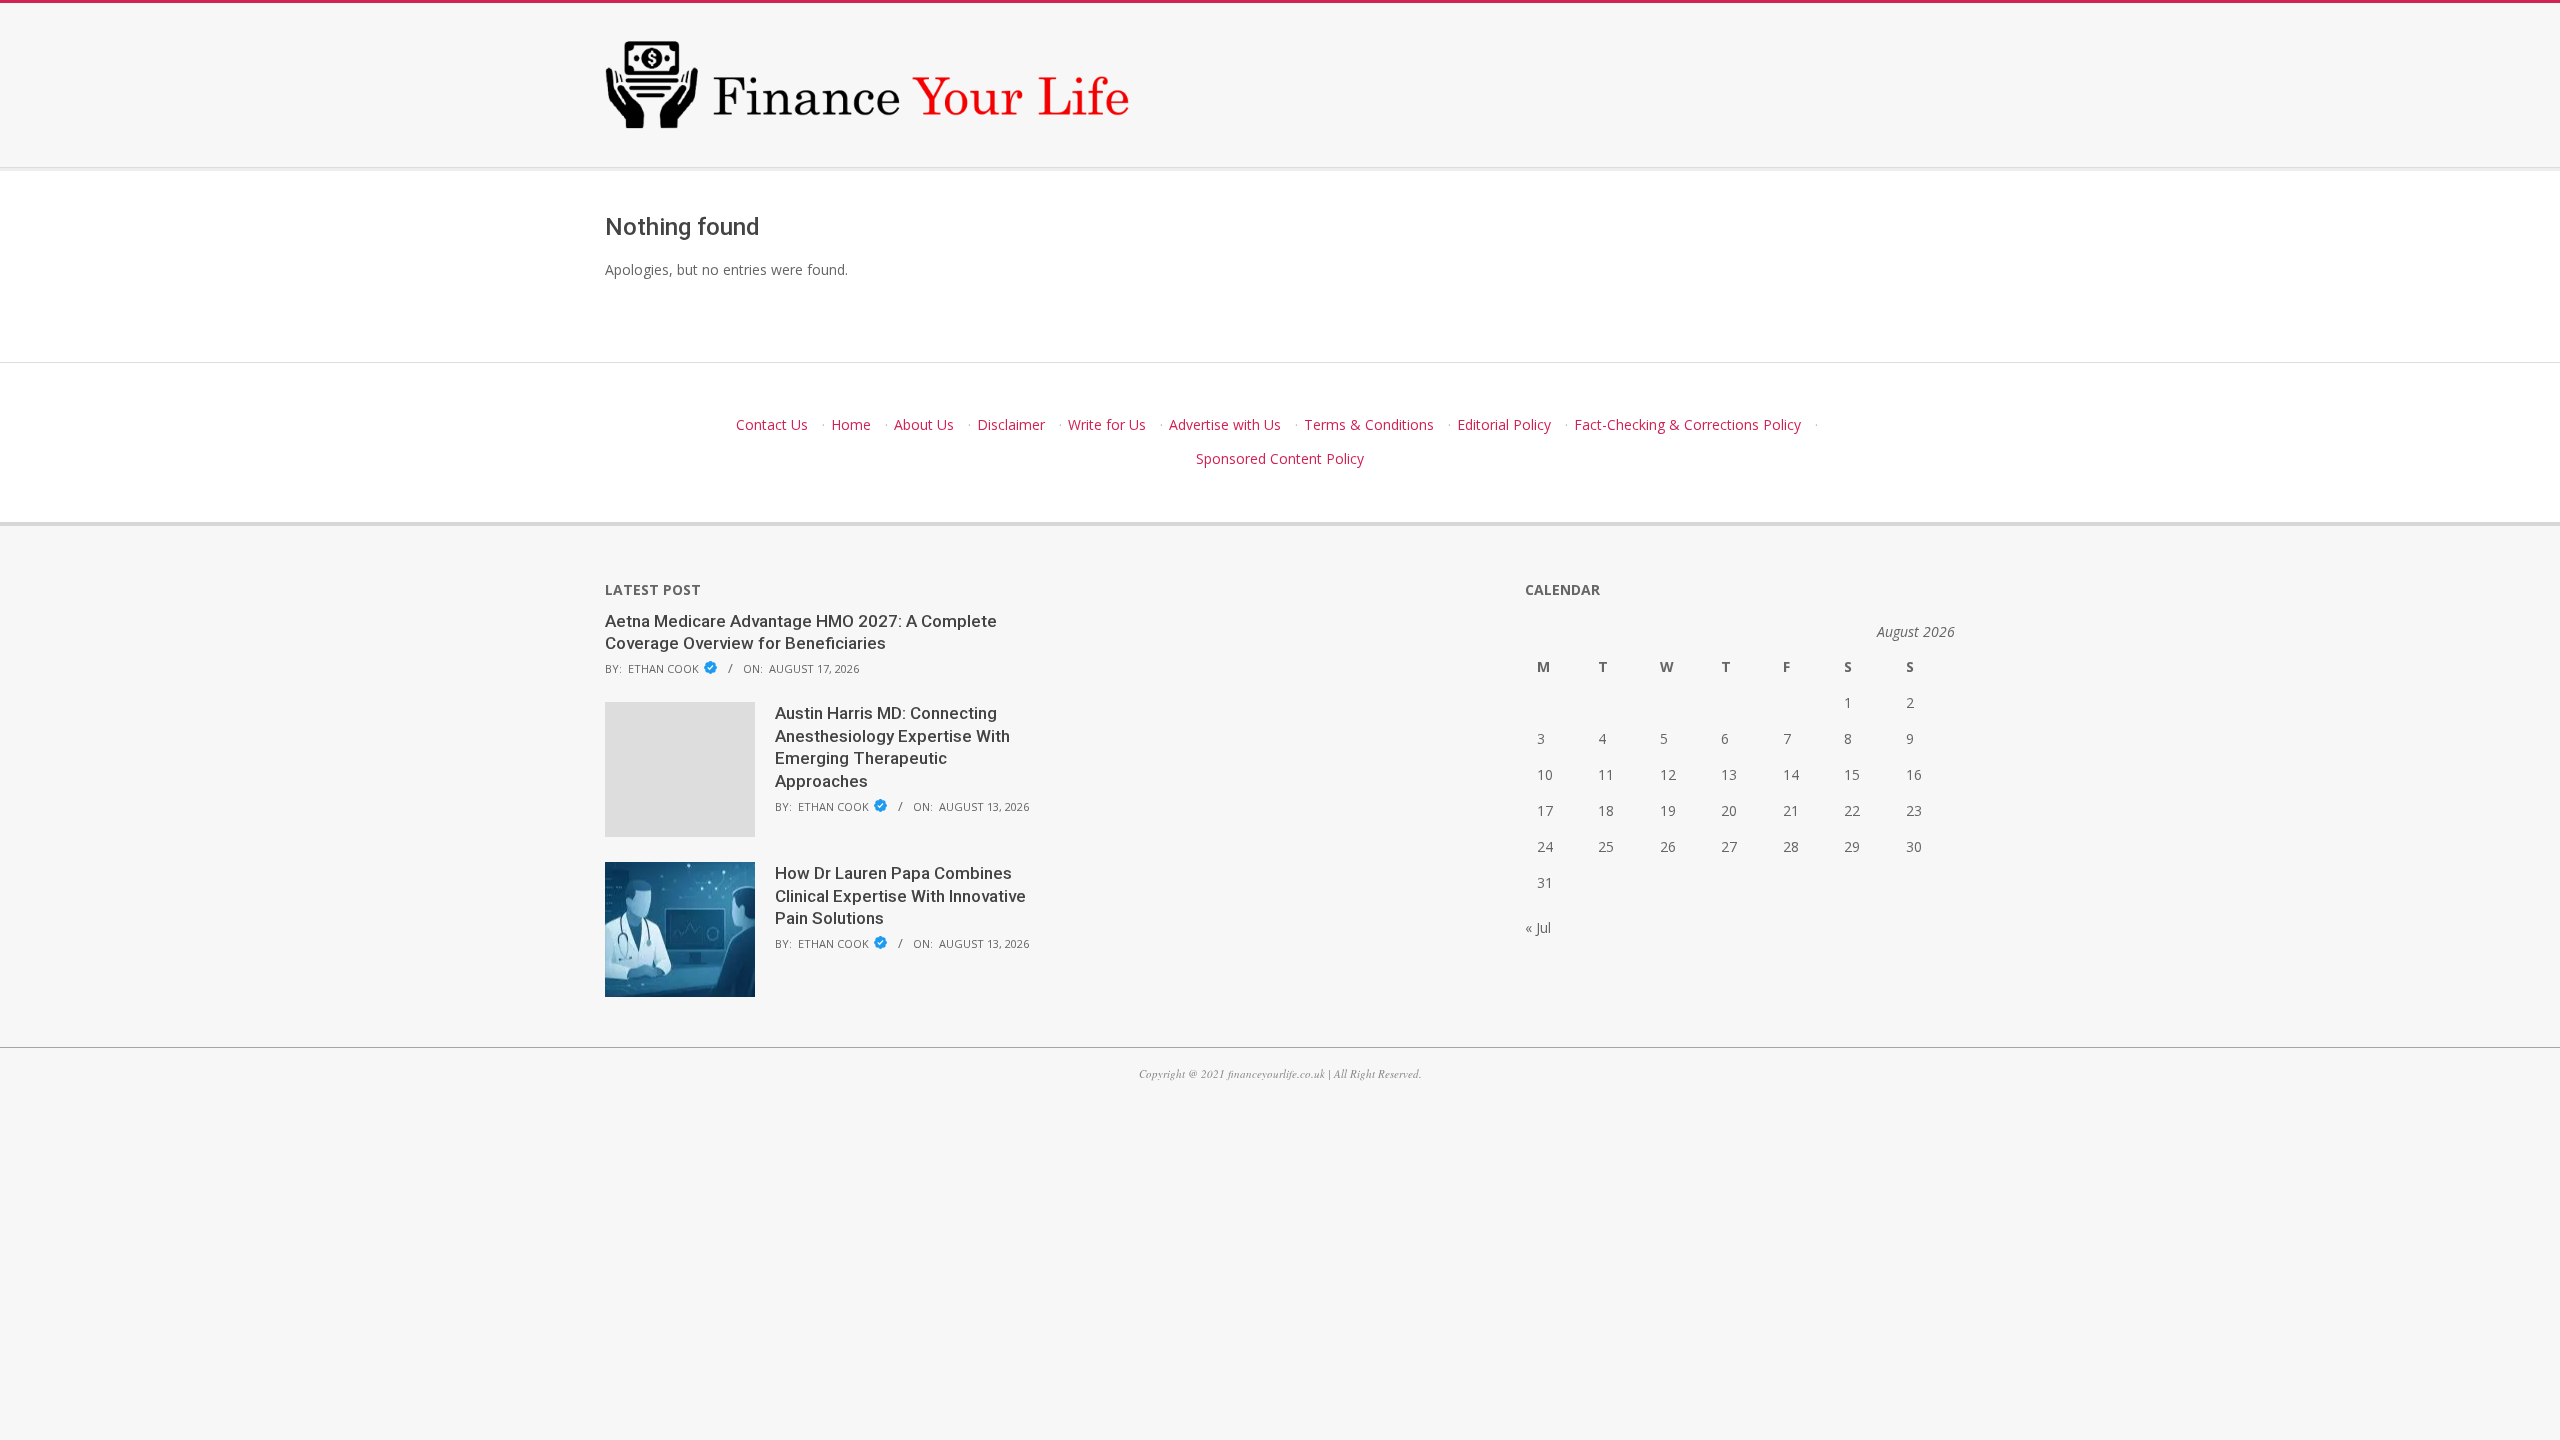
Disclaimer (1011, 424)
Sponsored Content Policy (1280, 458)
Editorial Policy (1504, 424)
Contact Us (772, 424)
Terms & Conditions (1369, 424)
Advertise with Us (1225, 424)
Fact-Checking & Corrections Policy (1687, 424)
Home (851, 424)
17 (1545, 810)
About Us (924, 424)
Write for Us (1107, 424)
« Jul (1538, 927)
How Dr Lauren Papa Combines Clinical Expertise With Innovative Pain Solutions (900, 895)
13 (1729, 774)
